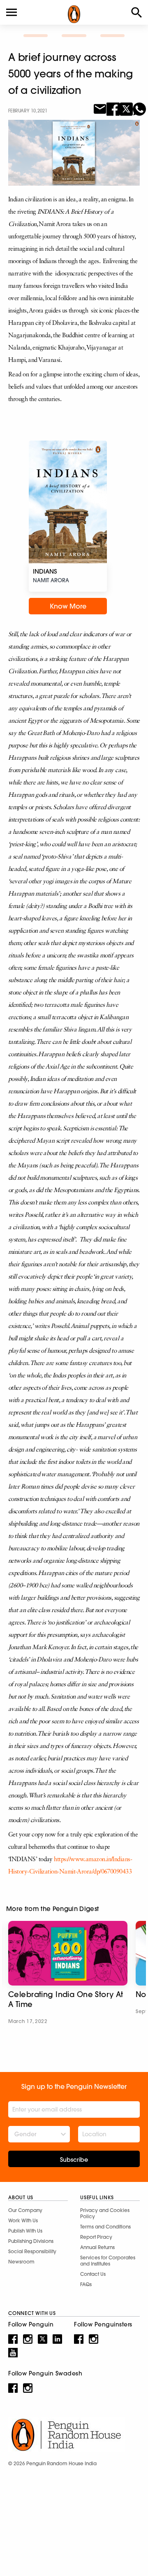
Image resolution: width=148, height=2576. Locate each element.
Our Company (25, 2210)
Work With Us (23, 2220)
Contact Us (93, 2274)
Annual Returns (97, 2247)
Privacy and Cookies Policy (105, 2213)
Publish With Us (25, 2231)
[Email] (100, 108)
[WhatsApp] (139, 108)
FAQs (86, 2284)
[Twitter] (126, 108)
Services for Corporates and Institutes (108, 2261)
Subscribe (74, 2160)
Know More (68, 606)
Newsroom (21, 2262)
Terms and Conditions (105, 2227)
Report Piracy (96, 2237)
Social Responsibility (32, 2251)
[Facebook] (113, 108)
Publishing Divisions (31, 2241)
